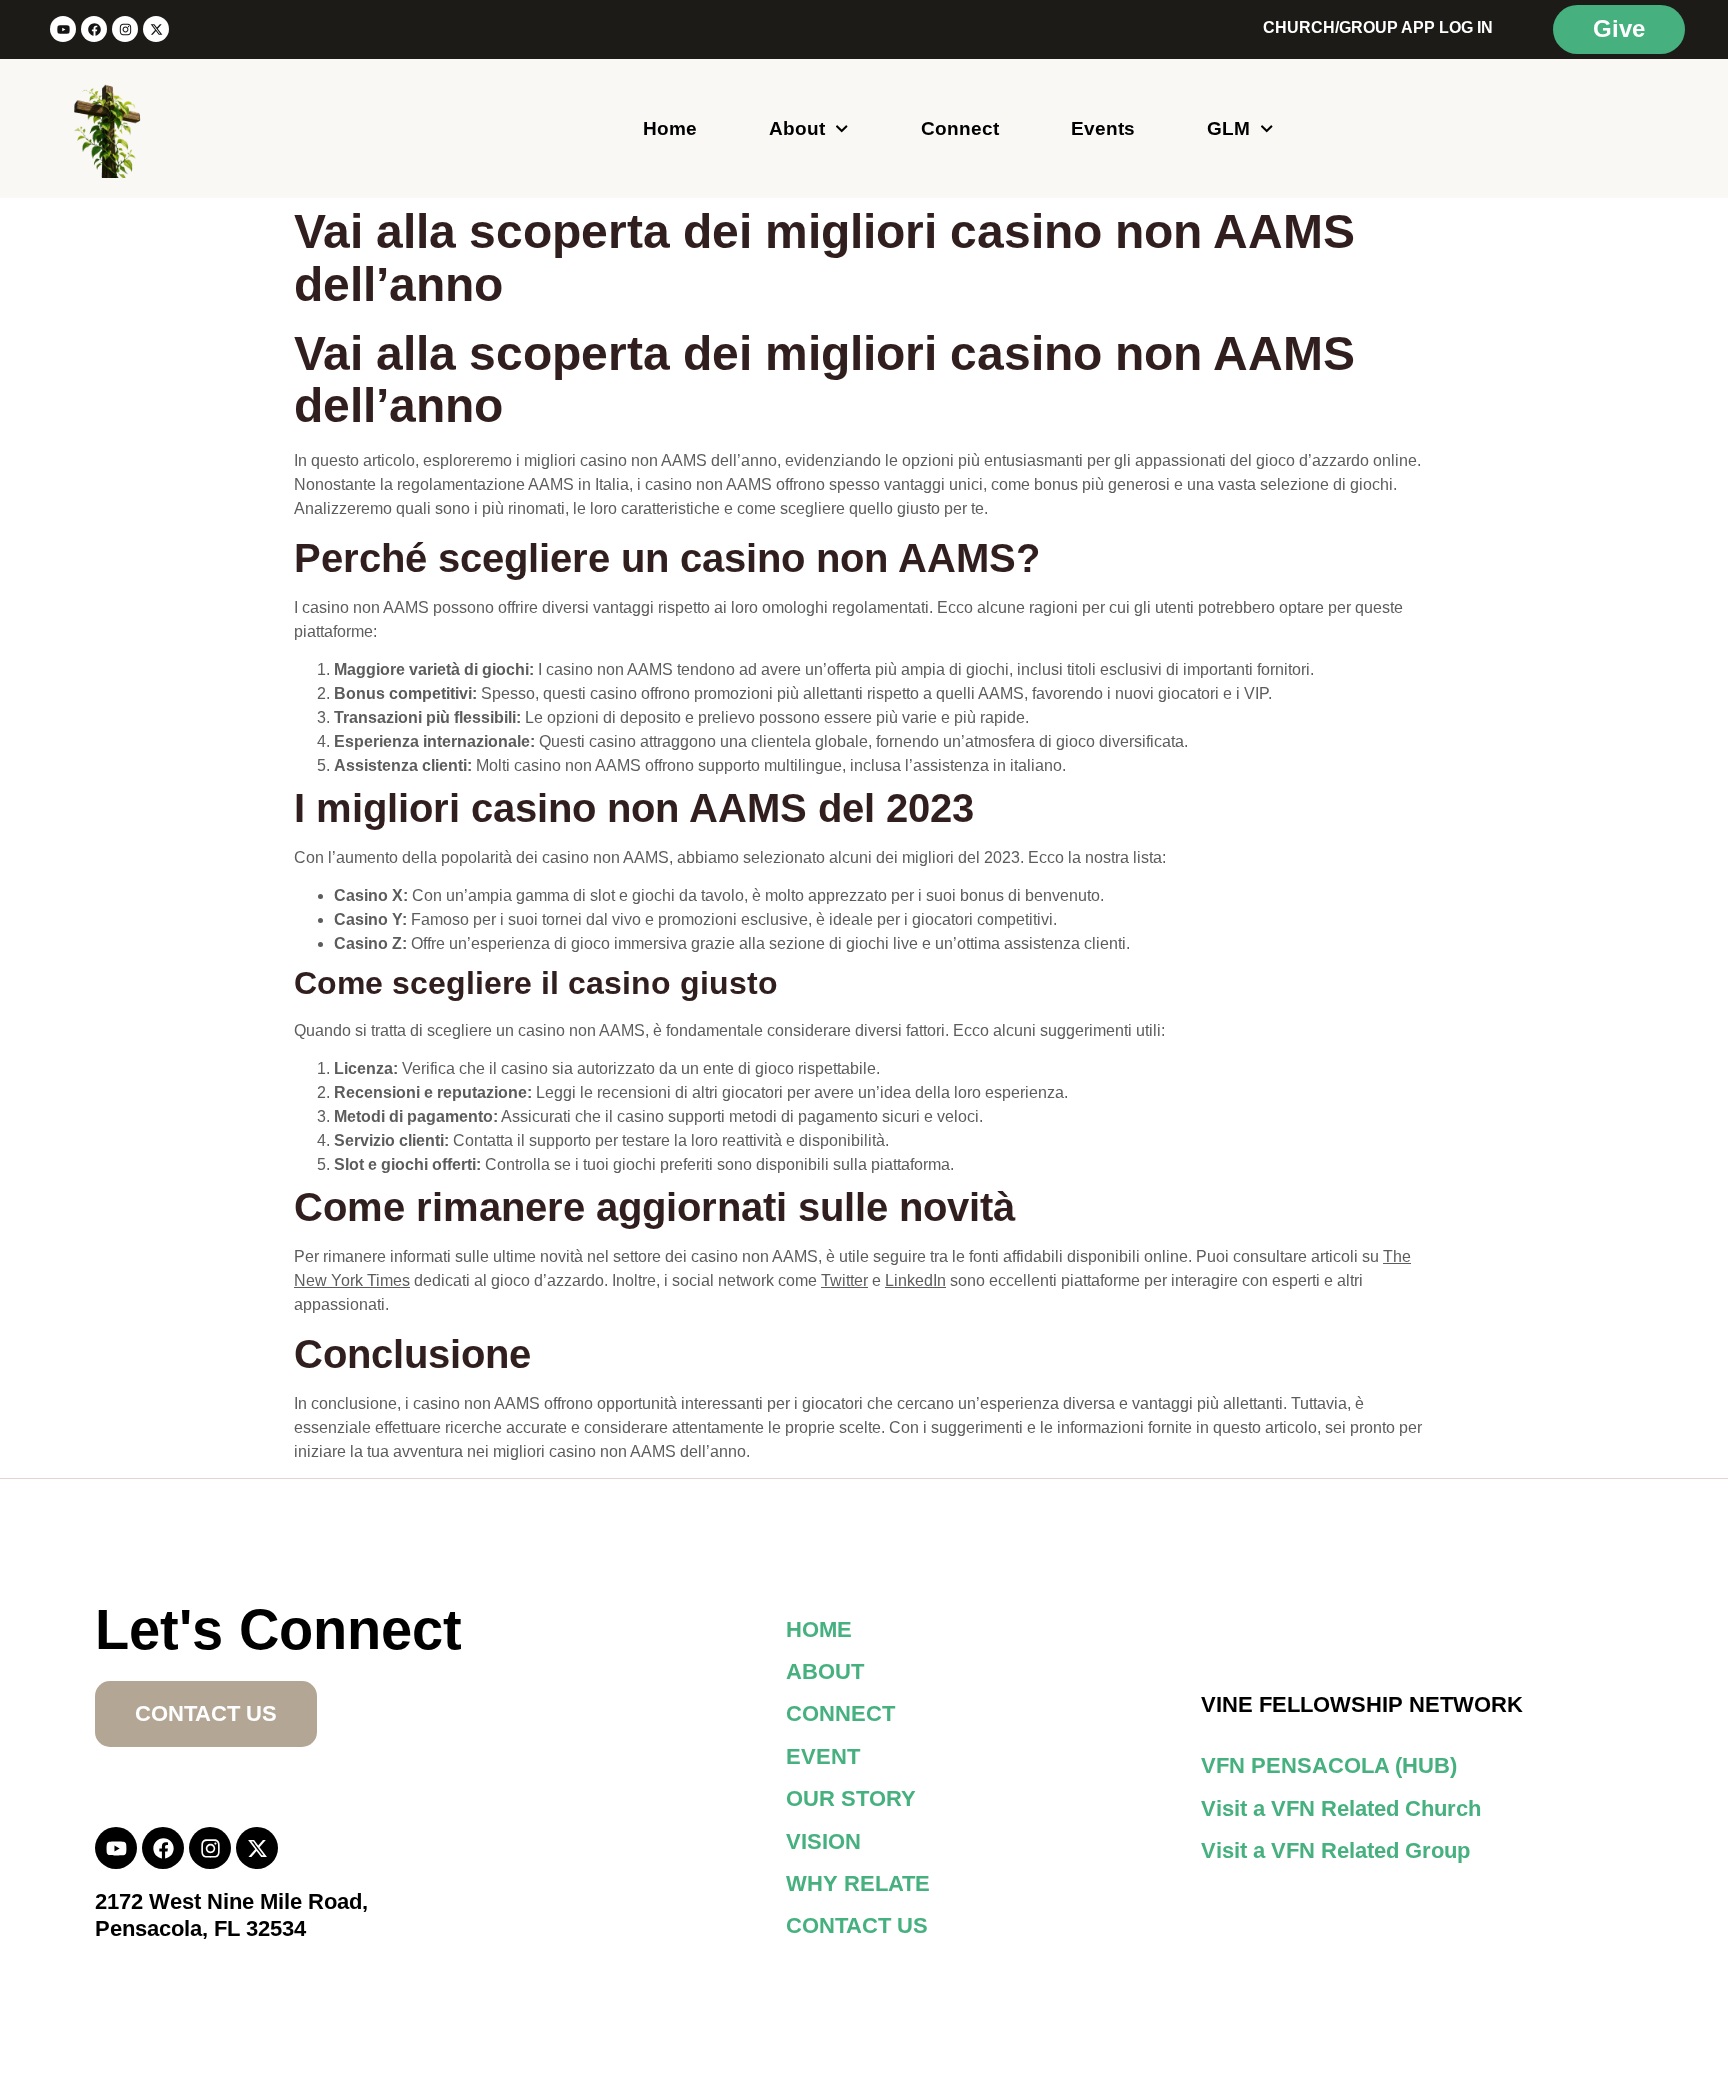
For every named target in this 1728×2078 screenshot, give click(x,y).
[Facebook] (94, 29)
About (797, 128)
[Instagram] (125, 29)
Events (1103, 128)
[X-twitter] (156, 29)
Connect (960, 128)
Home (670, 128)
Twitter (844, 1280)
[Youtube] (63, 29)
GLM (1228, 128)
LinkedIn (915, 1280)
